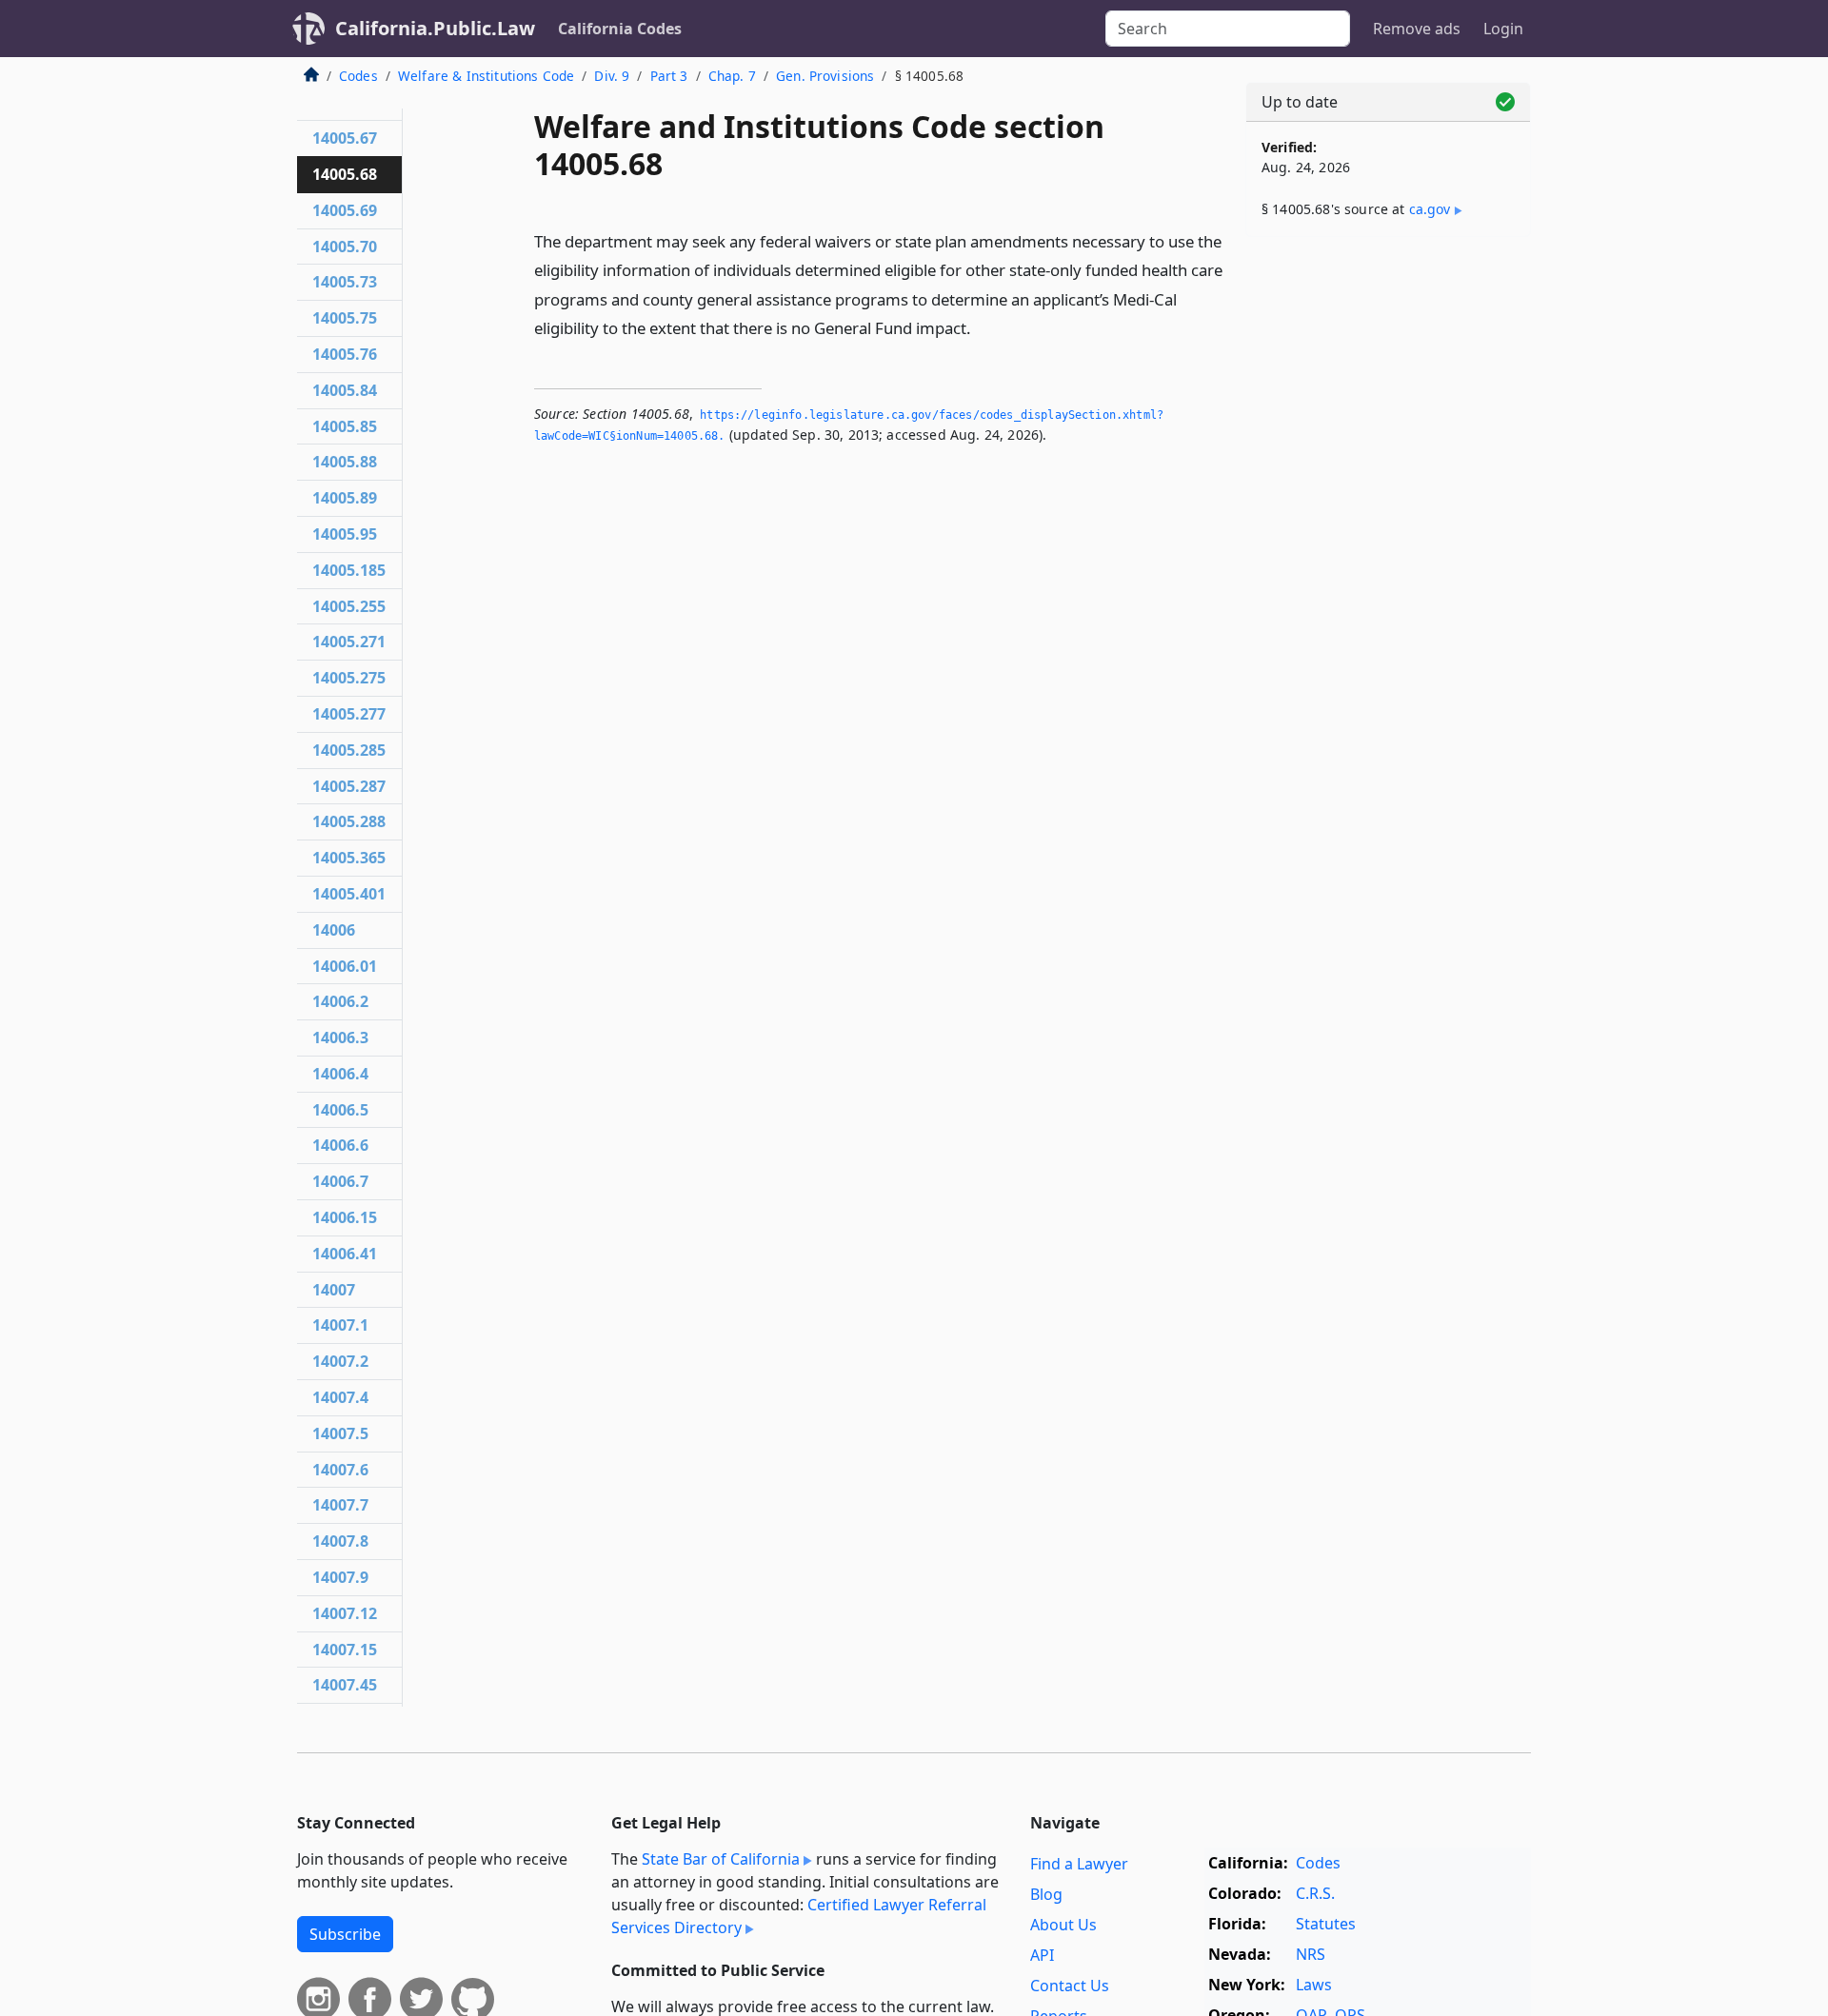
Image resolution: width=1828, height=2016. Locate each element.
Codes (358, 76)
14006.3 (340, 1038)
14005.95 (345, 534)
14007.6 (340, 1470)
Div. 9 (612, 76)
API (1042, 1955)
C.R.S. (1315, 1893)
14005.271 (349, 642)
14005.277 (349, 714)
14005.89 (345, 498)
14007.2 (340, 1361)
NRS (1311, 1954)
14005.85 (345, 426)
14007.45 (345, 1685)
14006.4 (340, 1074)
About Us (1063, 1925)
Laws (1314, 1985)
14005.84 (345, 390)
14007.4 (340, 1397)
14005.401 (349, 894)
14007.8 (340, 1541)
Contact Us (1070, 1986)
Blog (1046, 1894)
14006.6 (340, 1145)
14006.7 (340, 1181)
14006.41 (345, 1254)
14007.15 (345, 1650)
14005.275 (349, 678)
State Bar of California (721, 1859)
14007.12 (345, 1613)
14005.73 (345, 282)
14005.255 (349, 606)
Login (1503, 29)
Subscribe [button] (345, 1934)
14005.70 (345, 247)
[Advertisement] (1388, 549)
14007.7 (340, 1505)
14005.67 (345, 138)
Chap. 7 (732, 76)
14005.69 (345, 210)
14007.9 (340, 1577)
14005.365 (349, 858)
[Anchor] (982, 327)
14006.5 (340, 1110)
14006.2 (340, 1001)
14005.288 (349, 821)
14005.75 (345, 318)
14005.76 (345, 354)
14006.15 (345, 1217)
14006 (334, 930)
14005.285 (349, 750)
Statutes (1326, 1924)
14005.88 (345, 462)
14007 (334, 1290)
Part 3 (669, 76)
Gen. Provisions (825, 76)
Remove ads (1417, 29)
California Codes (620, 29)
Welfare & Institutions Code (486, 76)
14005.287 (349, 786)
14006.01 (345, 966)
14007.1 (340, 1325)
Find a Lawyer (1079, 1864)
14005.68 (345, 174)
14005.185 (349, 570)
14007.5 (340, 1433)
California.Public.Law (435, 28)
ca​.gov (1430, 209)
